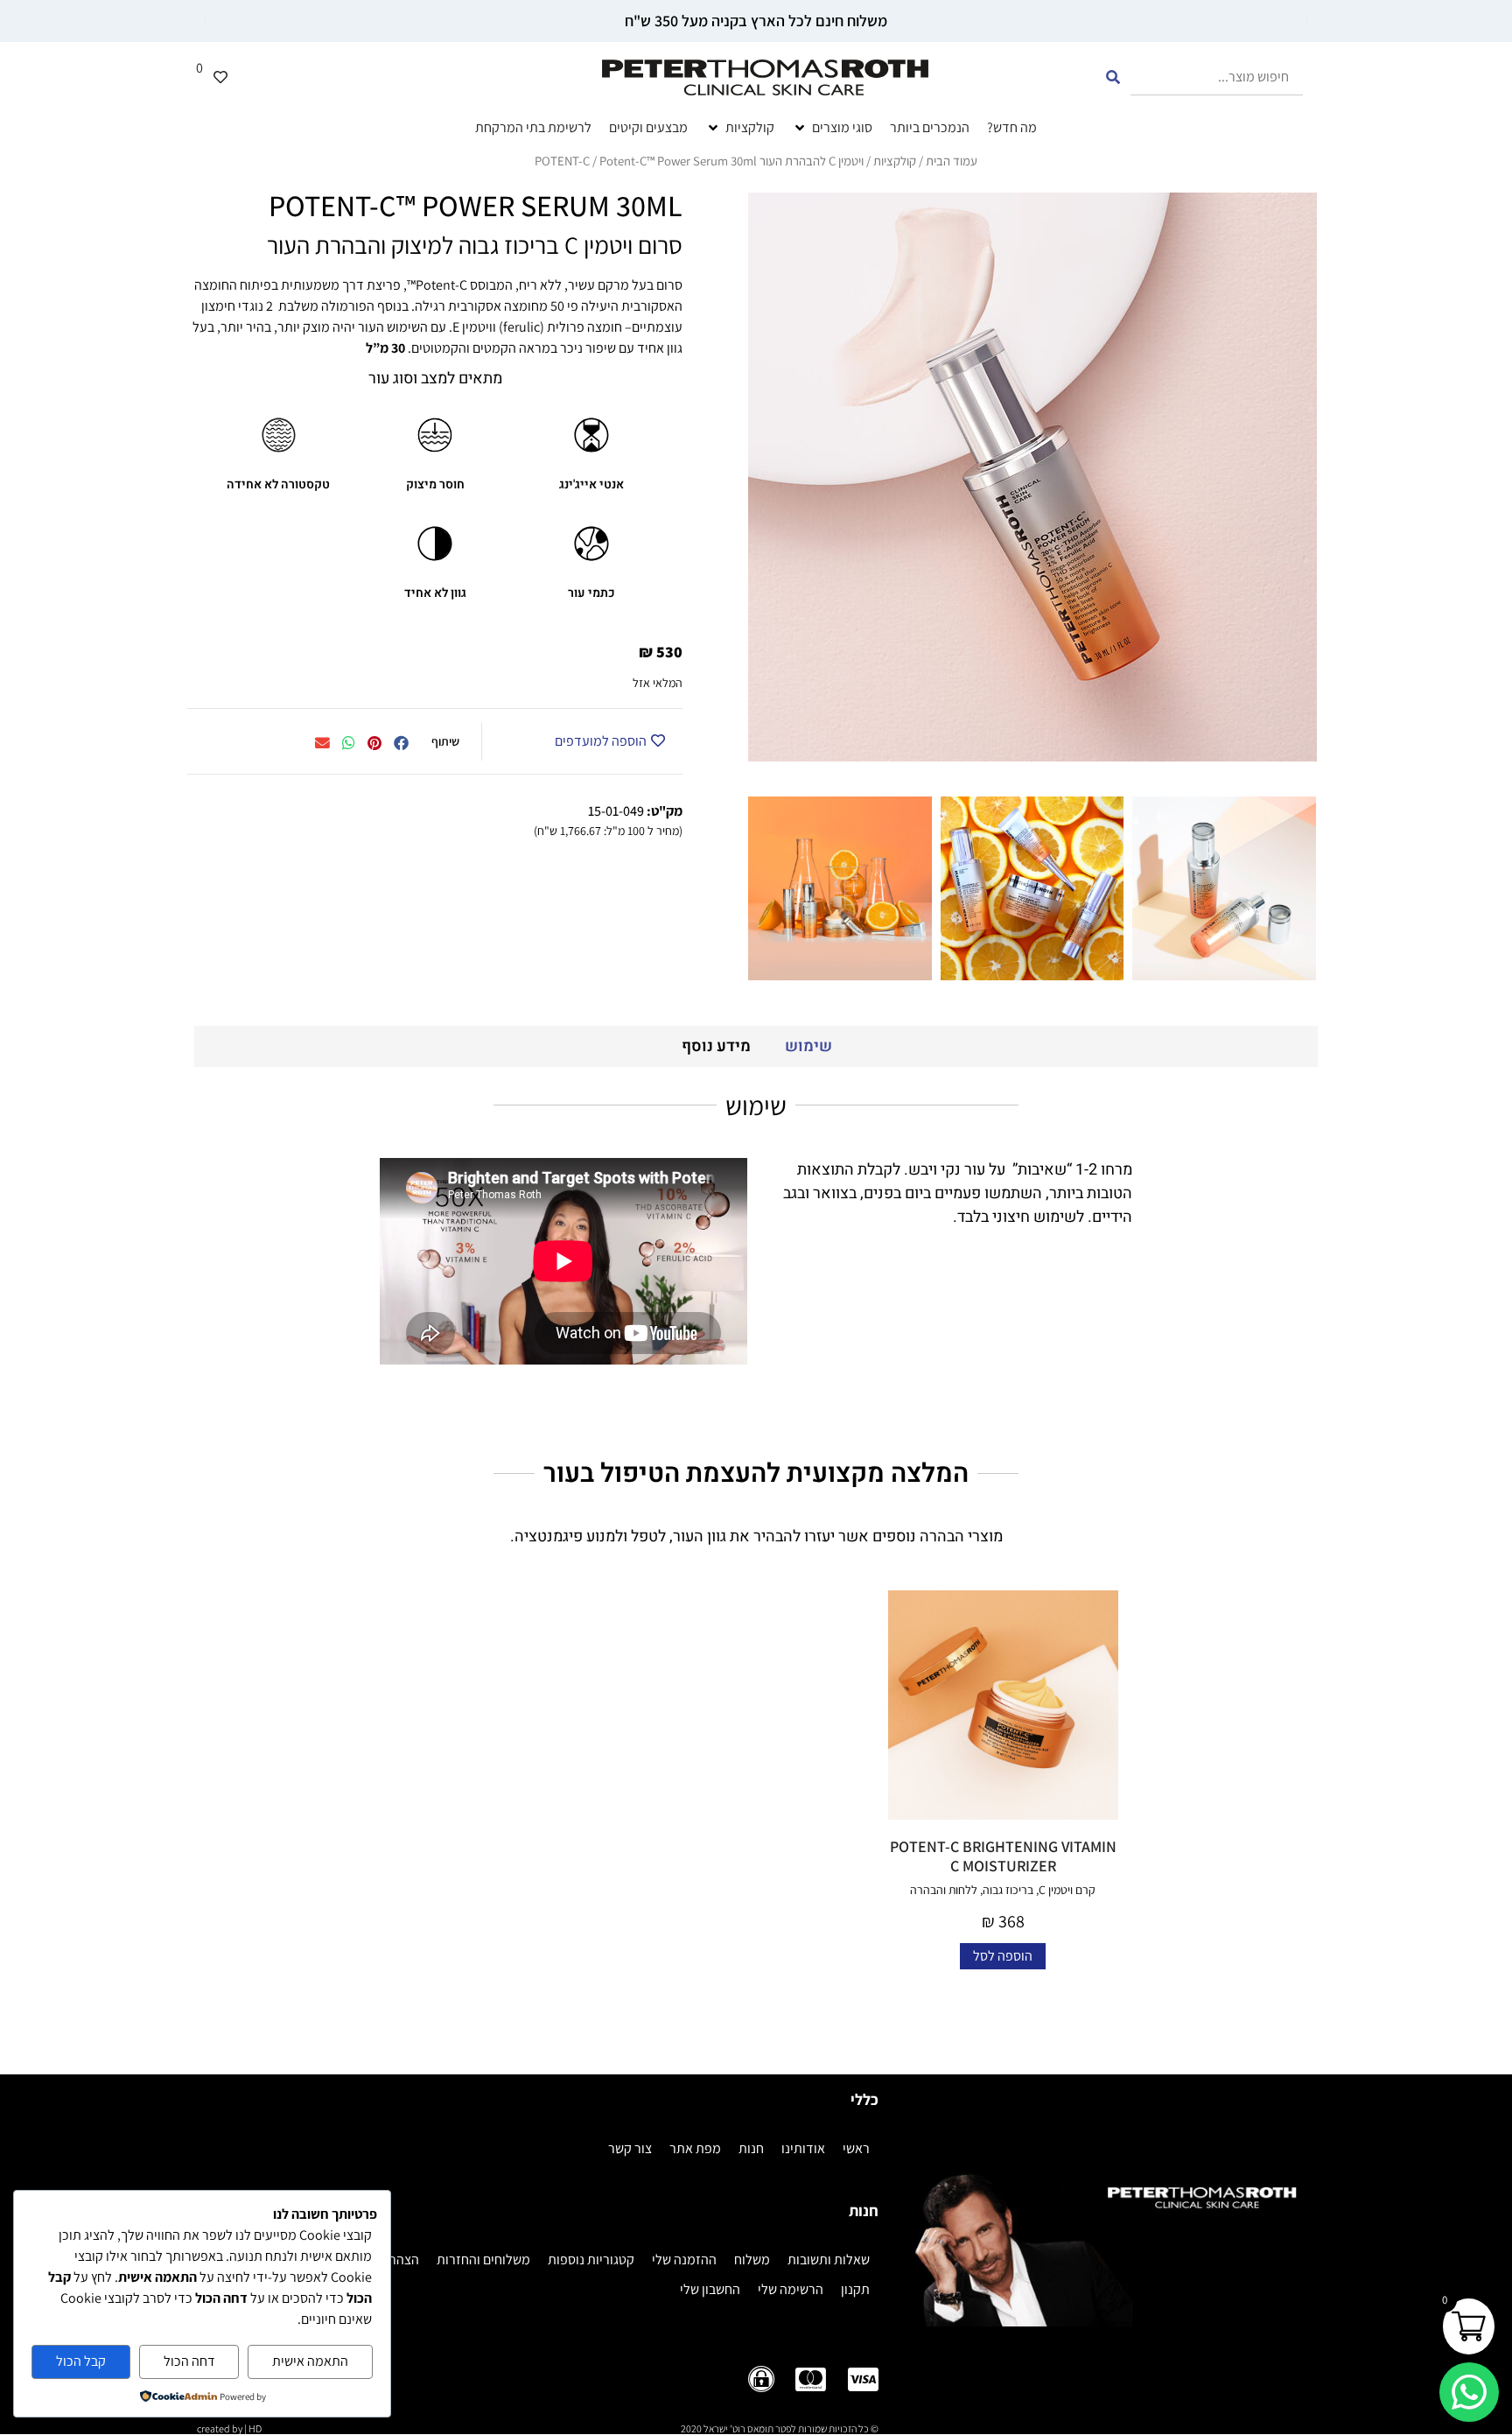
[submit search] (1113, 77)
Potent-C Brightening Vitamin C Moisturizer (1003, 1856)
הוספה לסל (1003, 1956)
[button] (401, 744)
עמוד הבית (952, 161)
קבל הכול (81, 2361)
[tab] (808, 1046)
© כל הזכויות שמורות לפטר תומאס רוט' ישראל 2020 (780, 2428)
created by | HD (229, 2428)
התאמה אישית (310, 2361)
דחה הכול (189, 2361)
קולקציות (895, 161)
